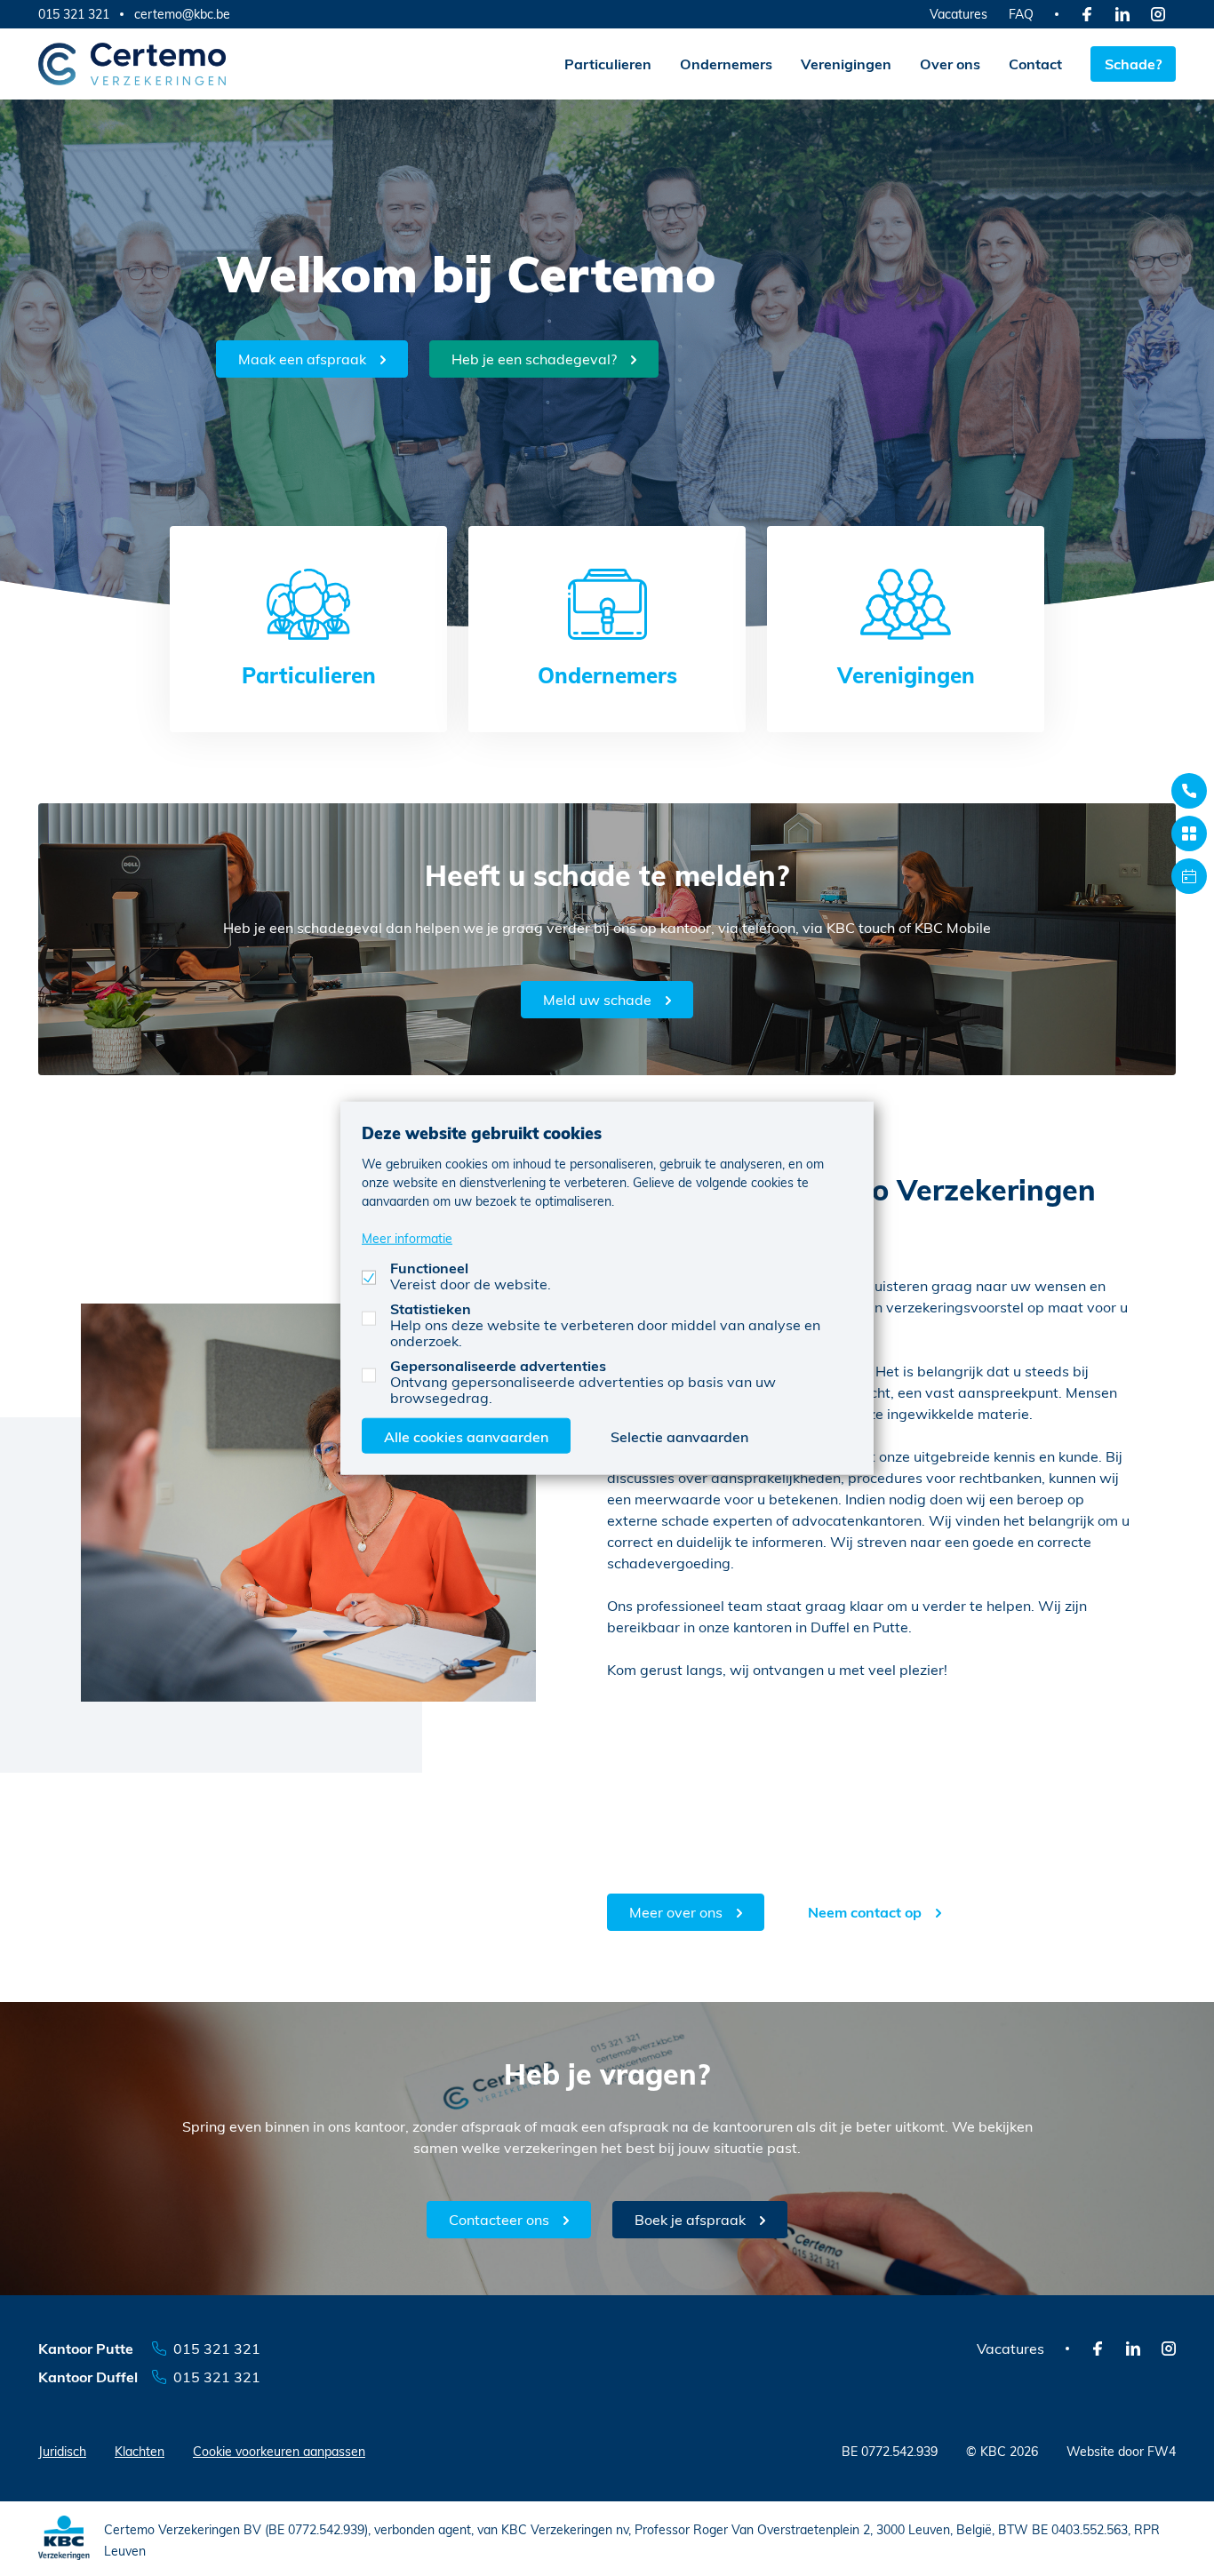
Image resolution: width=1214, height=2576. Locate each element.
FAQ (1021, 14)
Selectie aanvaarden (679, 1436)
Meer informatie (407, 1238)
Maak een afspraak (302, 359)
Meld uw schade (597, 999)
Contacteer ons (499, 2219)
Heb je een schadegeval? (534, 359)
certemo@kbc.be (182, 14)
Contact (1035, 64)
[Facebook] (1087, 14)
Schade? (1133, 64)
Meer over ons (676, 1912)
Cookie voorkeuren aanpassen (279, 2451)
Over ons (950, 64)
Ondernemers (726, 64)
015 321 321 (74, 14)
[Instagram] (1158, 14)
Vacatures (958, 14)
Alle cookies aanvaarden (466, 1436)
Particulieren (608, 64)
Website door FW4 (1121, 2451)
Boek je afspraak (690, 2219)
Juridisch (62, 2451)
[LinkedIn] (1122, 14)
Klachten (140, 2451)
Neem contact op (865, 1912)
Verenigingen (846, 64)
